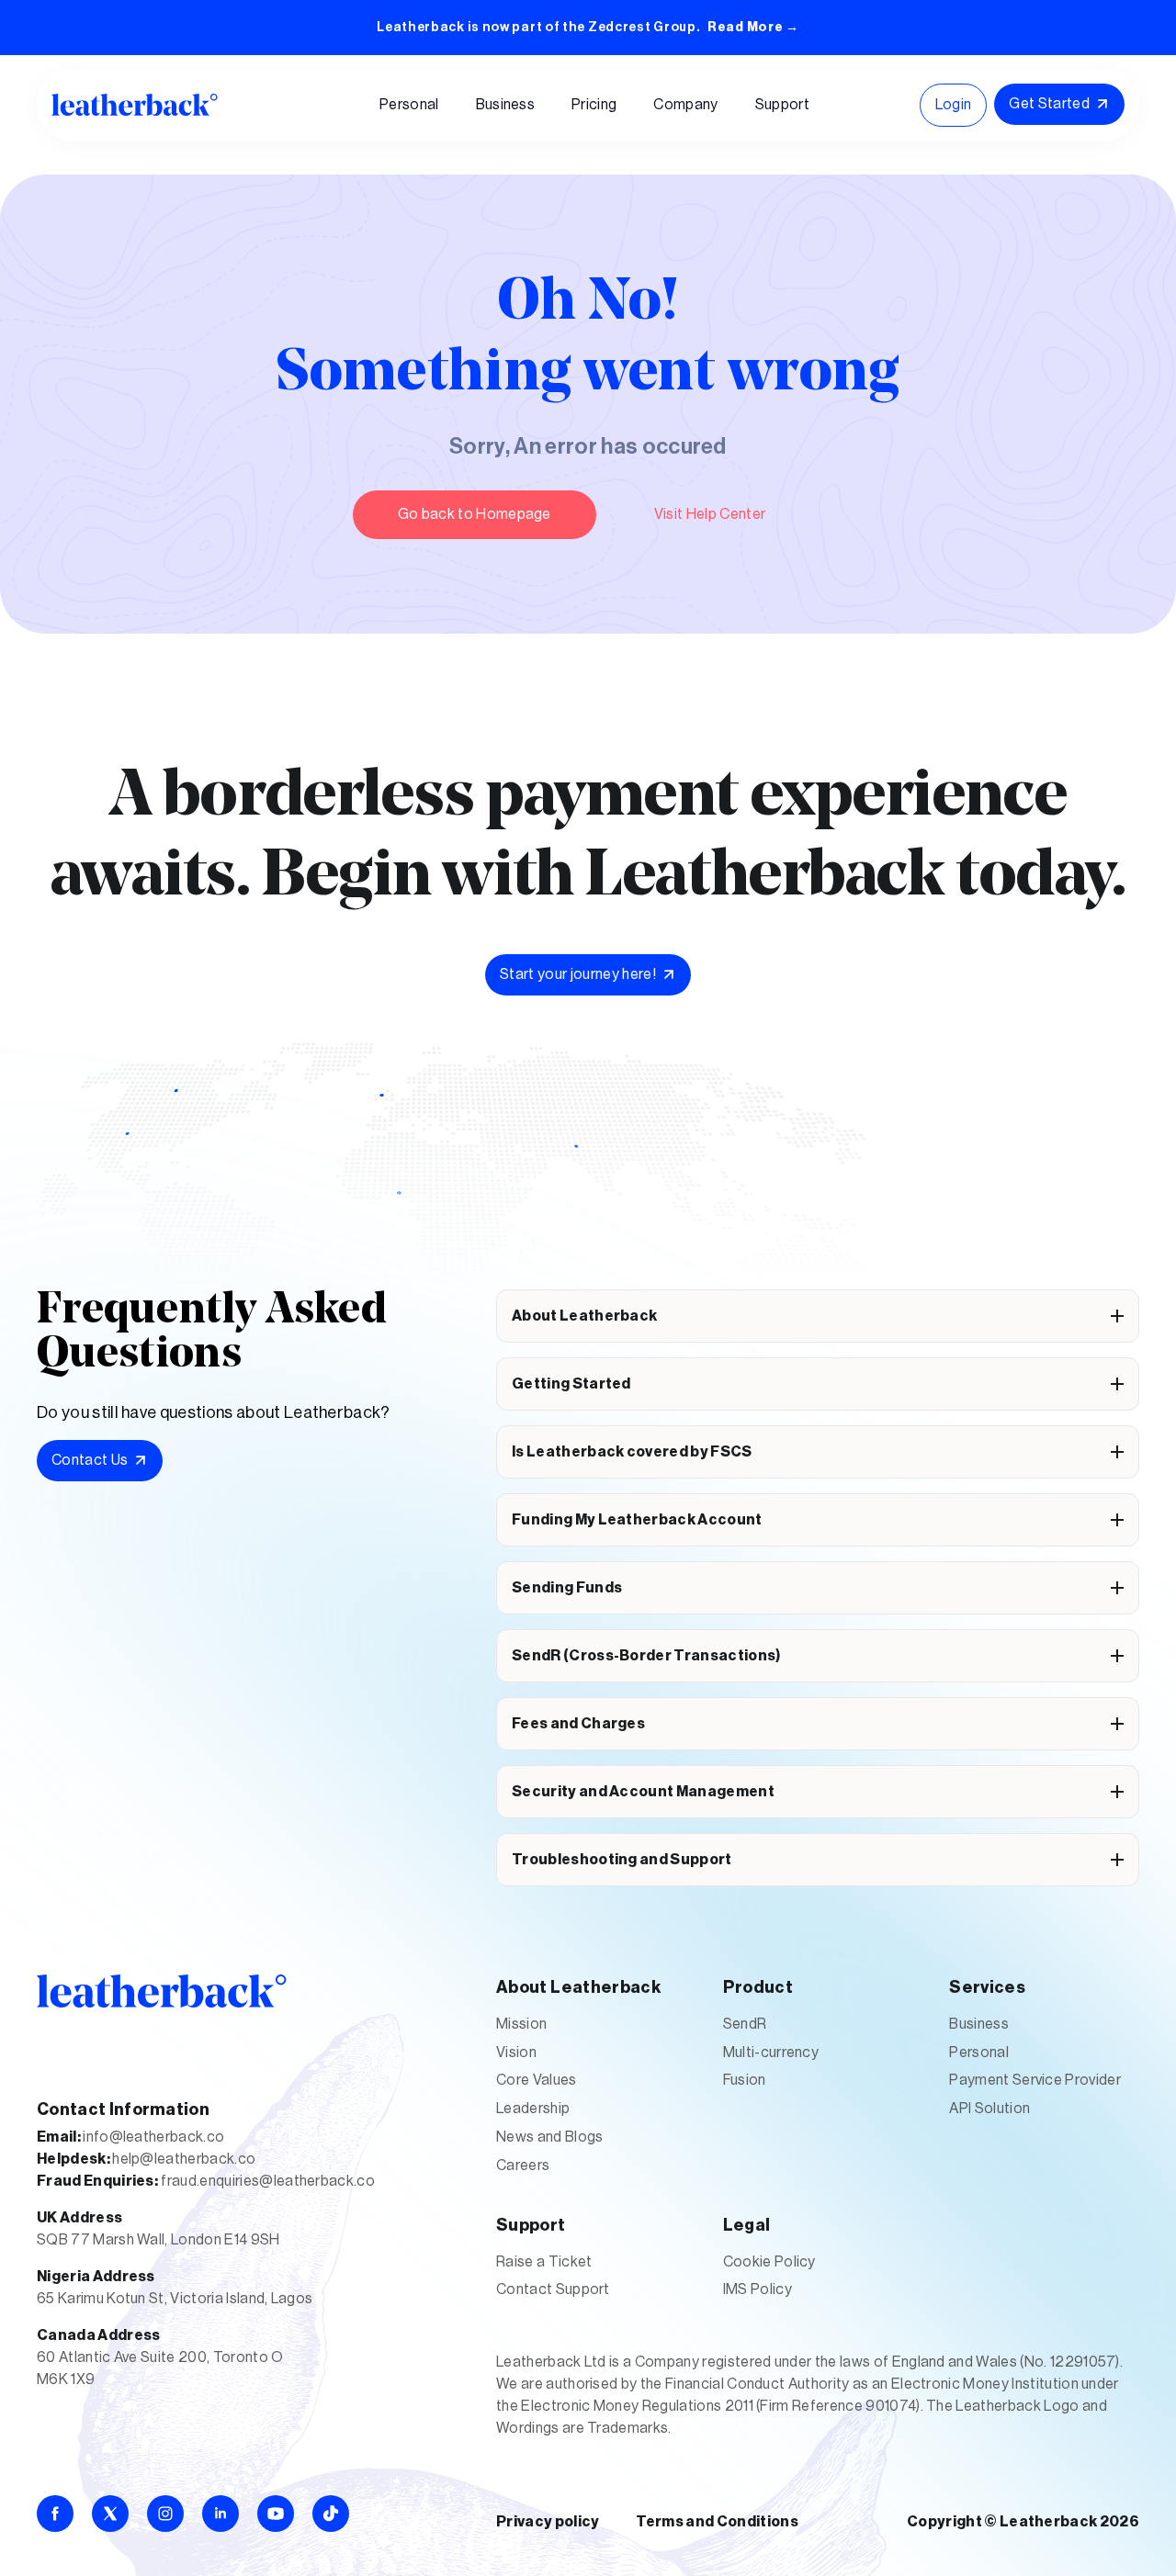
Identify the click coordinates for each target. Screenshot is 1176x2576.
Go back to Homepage (475, 514)
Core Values (537, 2080)
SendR (745, 2024)
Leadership (533, 2109)
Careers (523, 2165)
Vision (516, 2053)
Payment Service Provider (1035, 2080)
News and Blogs (549, 2137)
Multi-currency (771, 2053)
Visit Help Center (710, 514)
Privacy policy (548, 2522)
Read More (753, 28)
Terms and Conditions (717, 2522)
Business (979, 2024)
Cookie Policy (769, 2262)
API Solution (989, 2109)
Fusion (745, 2080)
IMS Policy (758, 2289)
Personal (979, 2053)
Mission (521, 2024)
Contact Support (553, 2289)
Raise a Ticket (544, 2262)
